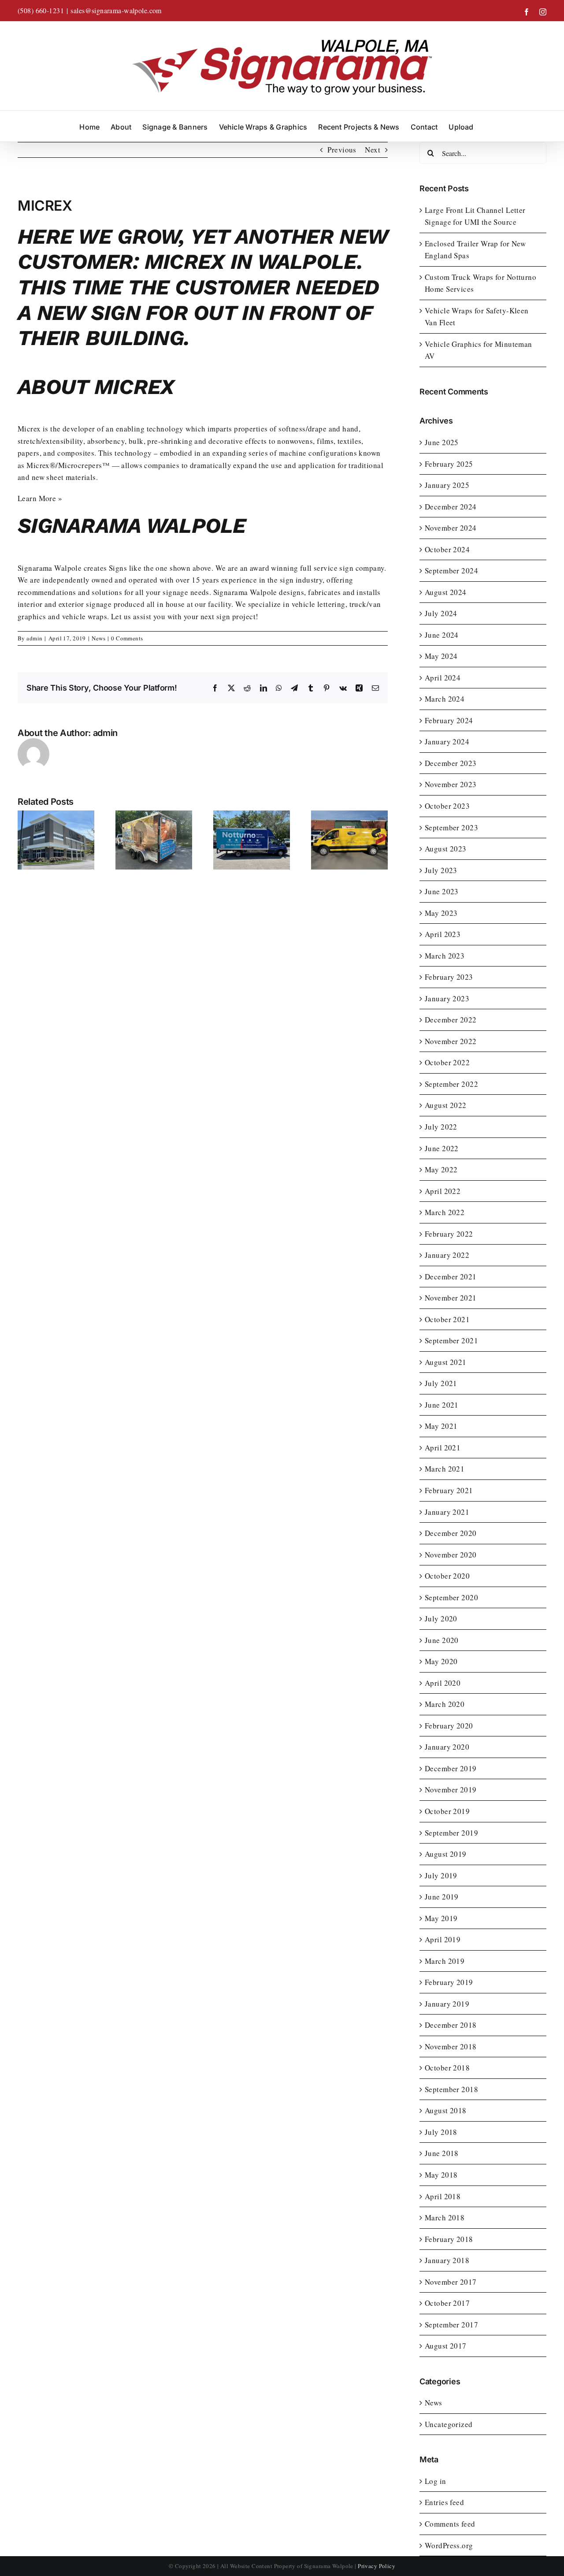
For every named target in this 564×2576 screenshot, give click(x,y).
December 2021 (451, 1277)
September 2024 (451, 571)
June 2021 (442, 1405)
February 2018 (449, 2239)
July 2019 (441, 1875)
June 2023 (442, 891)
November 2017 (451, 2282)
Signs (118, 568)
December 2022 (451, 1020)
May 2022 (441, 1169)
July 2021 (441, 1383)
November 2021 (451, 1298)
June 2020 (442, 1640)
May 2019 (441, 1918)
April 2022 (443, 1191)
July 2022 (441, 1127)
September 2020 (451, 1597)
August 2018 (446, 2110)
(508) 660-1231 (41, 10)
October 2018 (447, 2068)
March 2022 (445, 1212)
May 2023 (441, 913)
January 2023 (447, 998)
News (98, 638)
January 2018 (447, 2260)
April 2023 (443, 934)
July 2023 (441, 870)
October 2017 (447, 2303)
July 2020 (441, 1619)
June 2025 (442, 442)
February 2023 (449, 977)
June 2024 (442, 635)
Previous (342, 150)
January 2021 (447, 1512)
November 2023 (451, 784)
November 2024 (451, 528)
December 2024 (451, 507)
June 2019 (442, 1897)
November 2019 (451, 1790)
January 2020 (447, 1747)
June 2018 (442, 2153)
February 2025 (449, 464)
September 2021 (451, 1340)
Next (373, 150)
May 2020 (441, 1661)
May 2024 (441, 656)
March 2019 (445, 1961)
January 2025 (447, 485)
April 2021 (443, 1448)
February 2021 (449, 1490)
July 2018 (441, 2132)
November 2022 (451, 1041)
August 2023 (446, 849)
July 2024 (441, 613)
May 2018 (441, 2175)
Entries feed (444, 2502)
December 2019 (451, 1768)
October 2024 (447, 549)
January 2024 (447, 742)
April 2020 (443, 1683)
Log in (436, 2481)
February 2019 (449, 1982)
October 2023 (447, 806)
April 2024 (443, 678)
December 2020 (451, 1533)
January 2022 (447, 1255)
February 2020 (449, 1726)
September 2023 (451, 827)
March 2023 (445, 956)
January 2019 (447, 2004)
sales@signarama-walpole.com (116, 10)
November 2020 (451, 1555)
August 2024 (446, 592)
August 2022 (446, 1105)
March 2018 (445, 2217)
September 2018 (451, 2089)
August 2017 (446, 2346)
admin (34, 638)
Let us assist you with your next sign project (183, 616)
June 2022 (442, 1148)
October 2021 (447, 1319)
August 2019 (446, 1854)
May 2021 (441, 1426)
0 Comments (127, 638)
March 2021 (445, 1469)
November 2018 (451, 2046)
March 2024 (445, 699)
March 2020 (445, 1704)
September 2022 (451, 1084)
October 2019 (447, 1811)
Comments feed (450, 2524)
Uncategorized (449, 2424)
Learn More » (40, 498)
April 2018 (443, 2196)
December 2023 (451, 763)
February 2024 (449, 720)
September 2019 (451, 1833)
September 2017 (451, 2325)
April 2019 (443, 1939)
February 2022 (449, 1234)
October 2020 (447, 1576)
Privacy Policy (377, 2566)
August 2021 (446, 1362)
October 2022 (447, 1062)
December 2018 (451, 2025)
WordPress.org (449, 2545)
